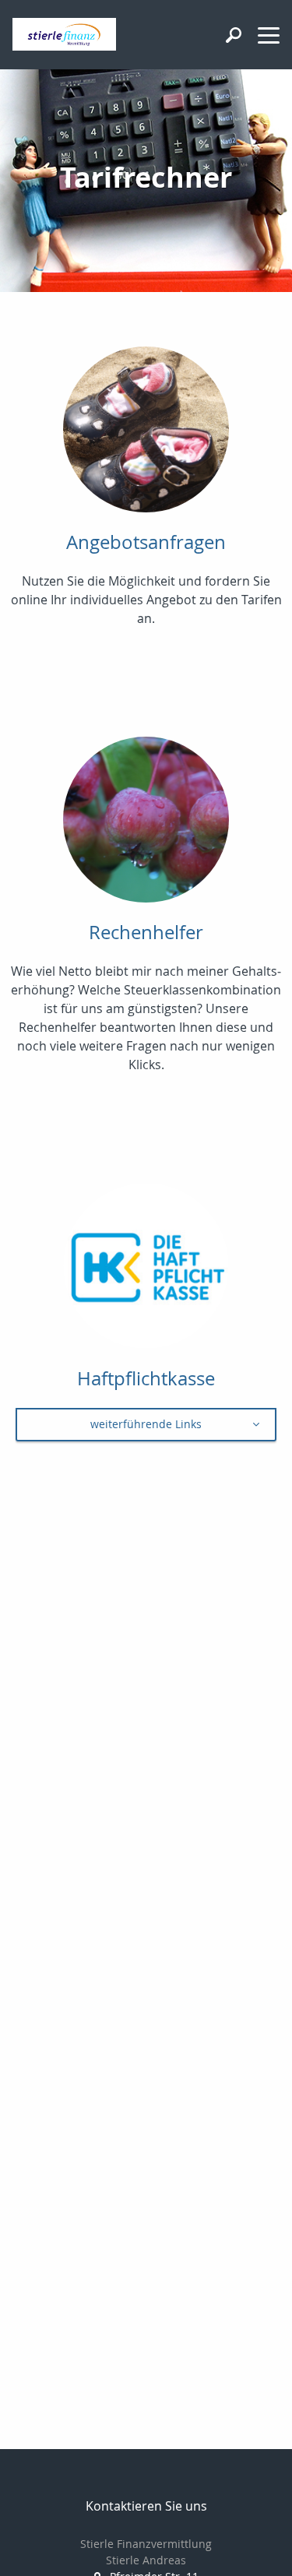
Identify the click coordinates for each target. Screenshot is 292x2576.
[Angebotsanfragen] (146, 437)
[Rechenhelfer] (146, 827)
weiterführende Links (146, 1424)
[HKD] (146, 1274)
